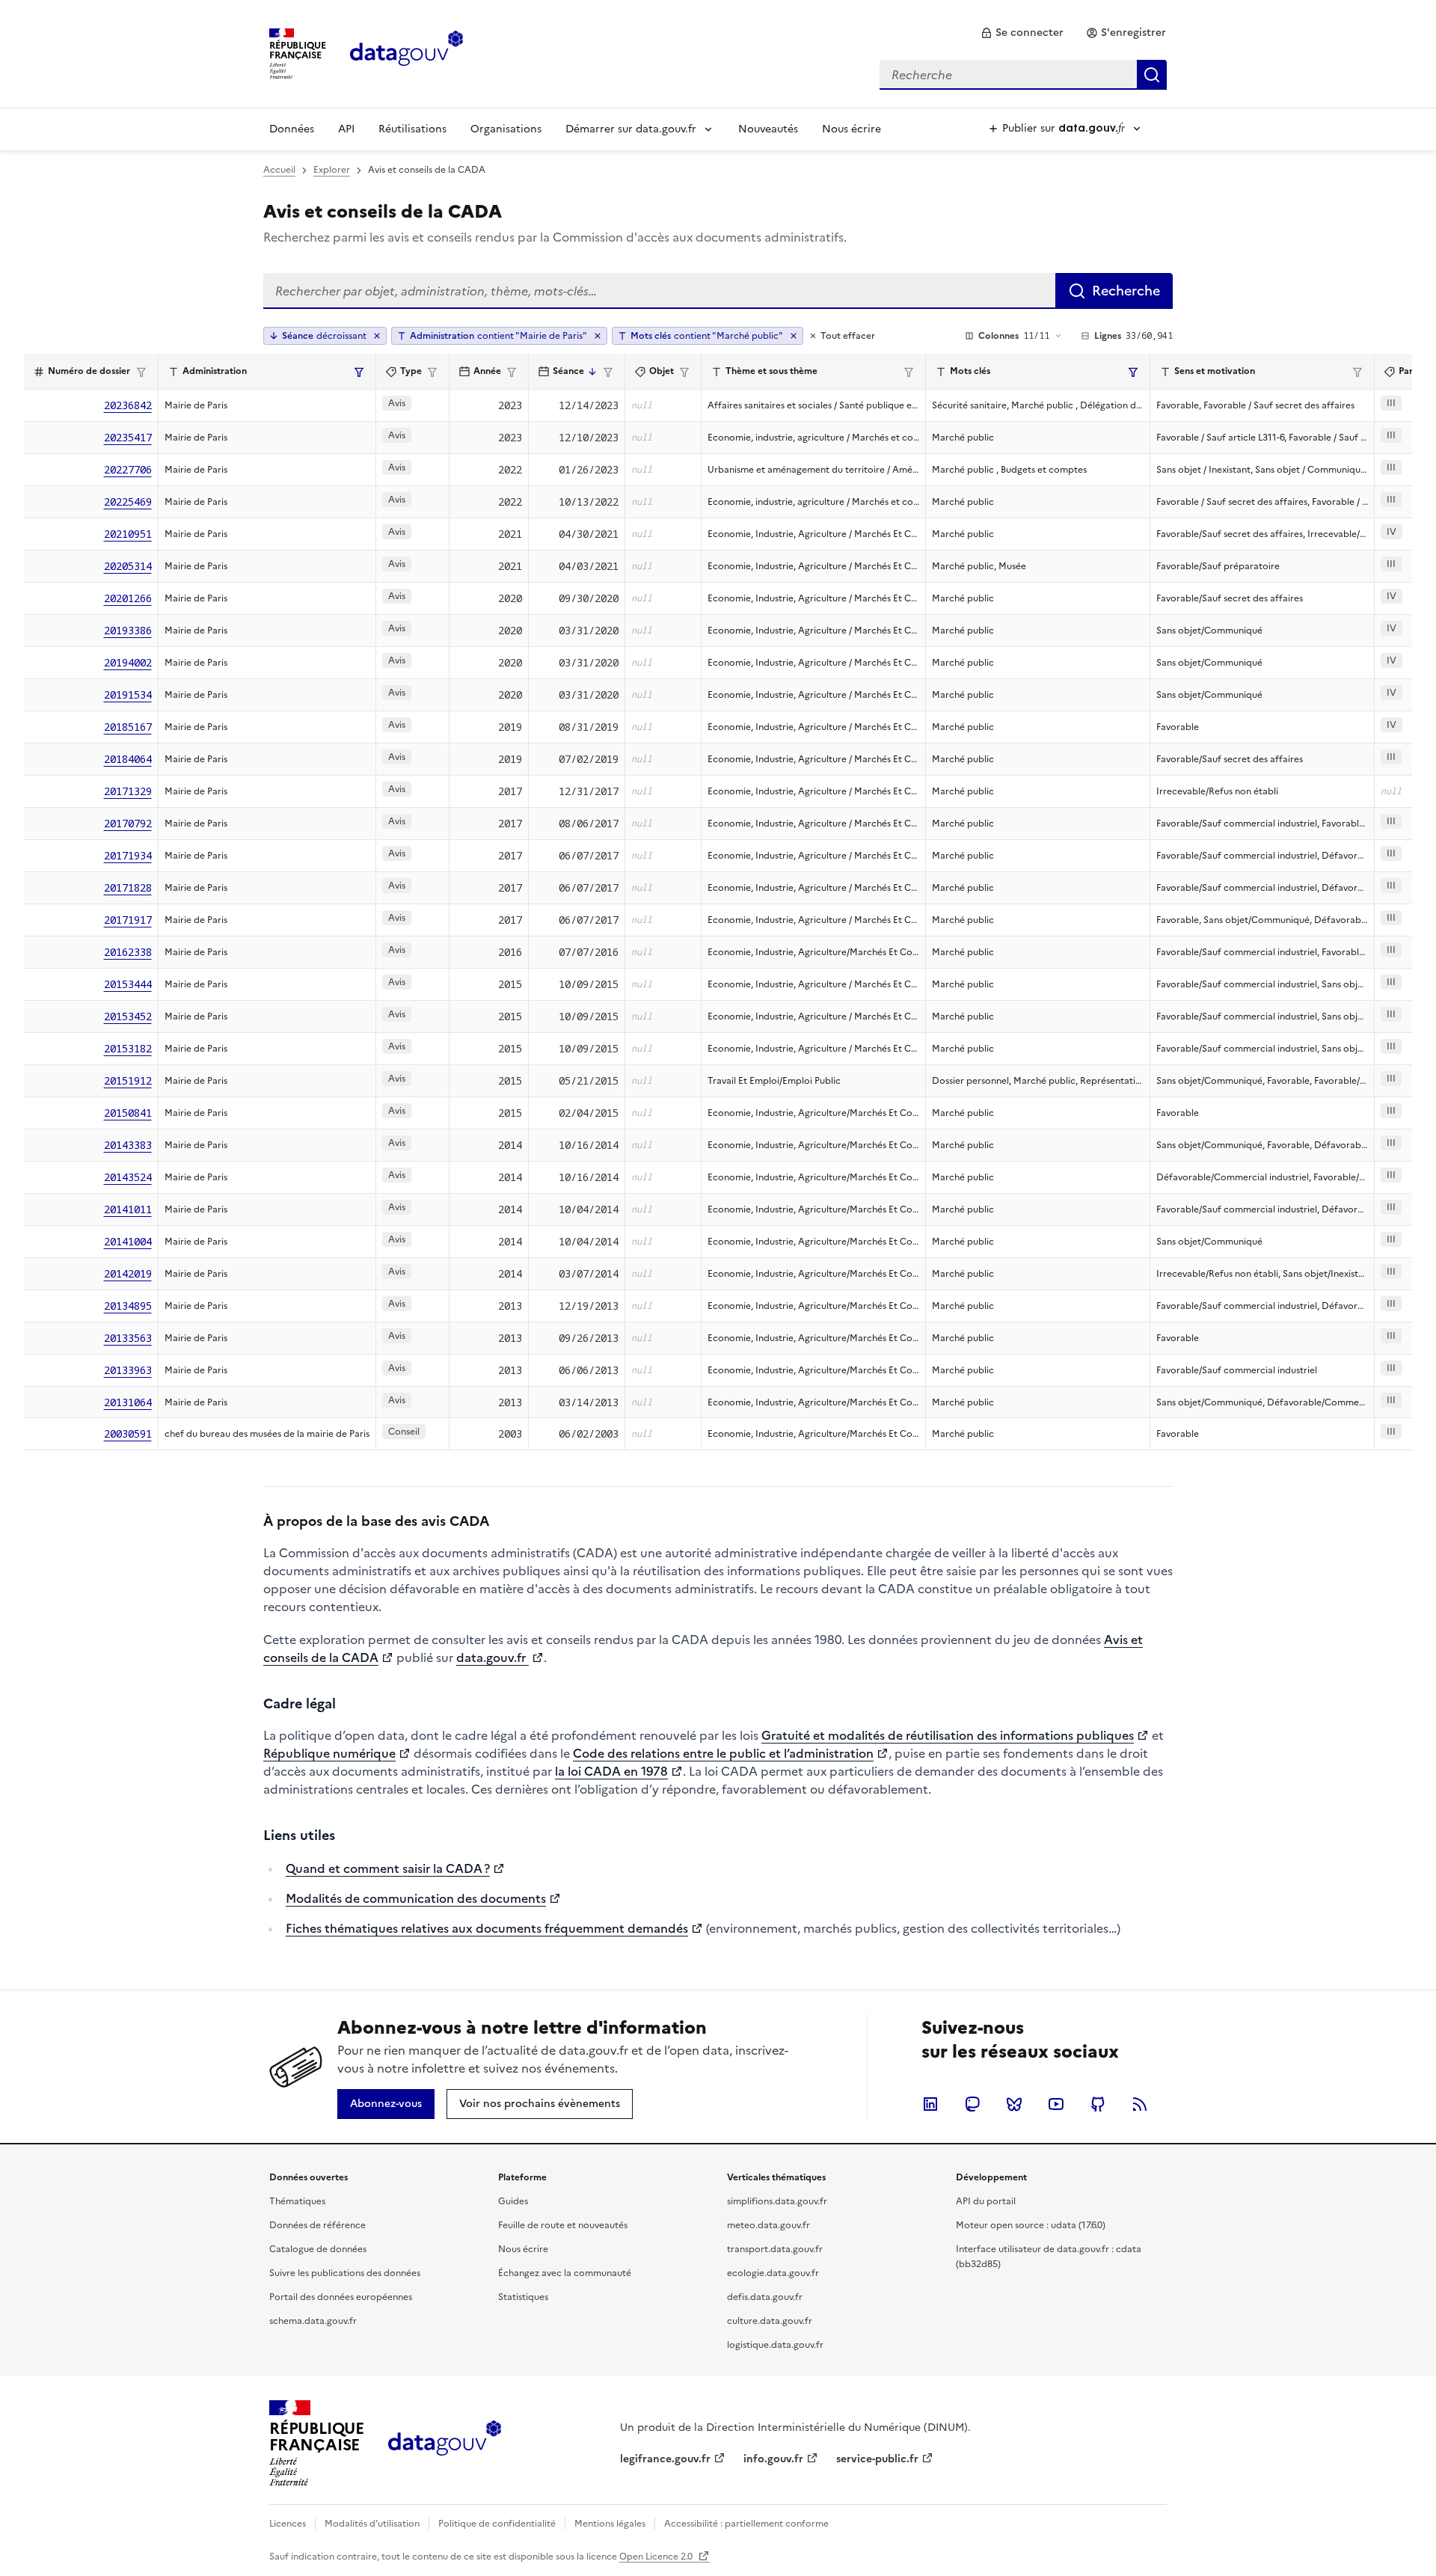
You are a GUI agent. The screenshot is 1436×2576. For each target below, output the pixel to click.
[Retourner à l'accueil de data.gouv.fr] (406, 52)
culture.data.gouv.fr (770, 2321)
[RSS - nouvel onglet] (1140, 2104)
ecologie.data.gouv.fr (773, 2273)
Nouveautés (768, 129)
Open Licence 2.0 (657, 2557)
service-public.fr (877, 2459)
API (346, 129)
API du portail (986, 2201)
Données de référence (317, 2225)
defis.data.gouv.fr (765, 2297)
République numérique (329, 1753)
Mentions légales (610, 2524)
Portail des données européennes (341, 2297)
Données (292, 129)
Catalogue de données (318, 2249)
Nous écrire (852, 129)
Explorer (332, 170)
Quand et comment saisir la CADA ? (388, 1868)
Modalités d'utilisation (372, 2524)
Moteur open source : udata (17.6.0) (1031, 2225)
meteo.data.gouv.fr (768, 2225)
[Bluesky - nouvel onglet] (1014, 2104)
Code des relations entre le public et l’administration (723, 1753)
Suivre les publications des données (345, 2273)
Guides (513, 2201)
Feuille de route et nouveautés (563, 2225)
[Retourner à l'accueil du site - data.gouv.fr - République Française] (445, 2444)
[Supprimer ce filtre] (598, 336)
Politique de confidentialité (497, 2524)
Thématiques (297, 2201)
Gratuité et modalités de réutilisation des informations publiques (948, 1735)
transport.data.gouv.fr (775, 2249)
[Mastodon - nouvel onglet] (972, 2104)
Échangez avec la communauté (565, 2273)
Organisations (506, 129)
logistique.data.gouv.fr (775, 2345)
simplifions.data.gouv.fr (777, 2201)
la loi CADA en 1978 (611, 1771)
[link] (1022, 33)
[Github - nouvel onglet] (1098, 2104)
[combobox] (1023, 75)
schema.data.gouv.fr (313, 2321)
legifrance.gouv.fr (665, 2459)
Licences (288, 2524)
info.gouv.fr (773, 2459)
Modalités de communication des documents (416, 1898)
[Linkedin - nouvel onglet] (930, 2104)
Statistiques (523, 2297)
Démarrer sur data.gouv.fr (631, 129)
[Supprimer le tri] (377, 336)
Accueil (279, 170)
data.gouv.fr (493, 1657)
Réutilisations (412, 129)
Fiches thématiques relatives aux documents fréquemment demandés (487, 1928)
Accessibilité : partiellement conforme (746, 2524)
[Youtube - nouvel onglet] (1056, 2104)
